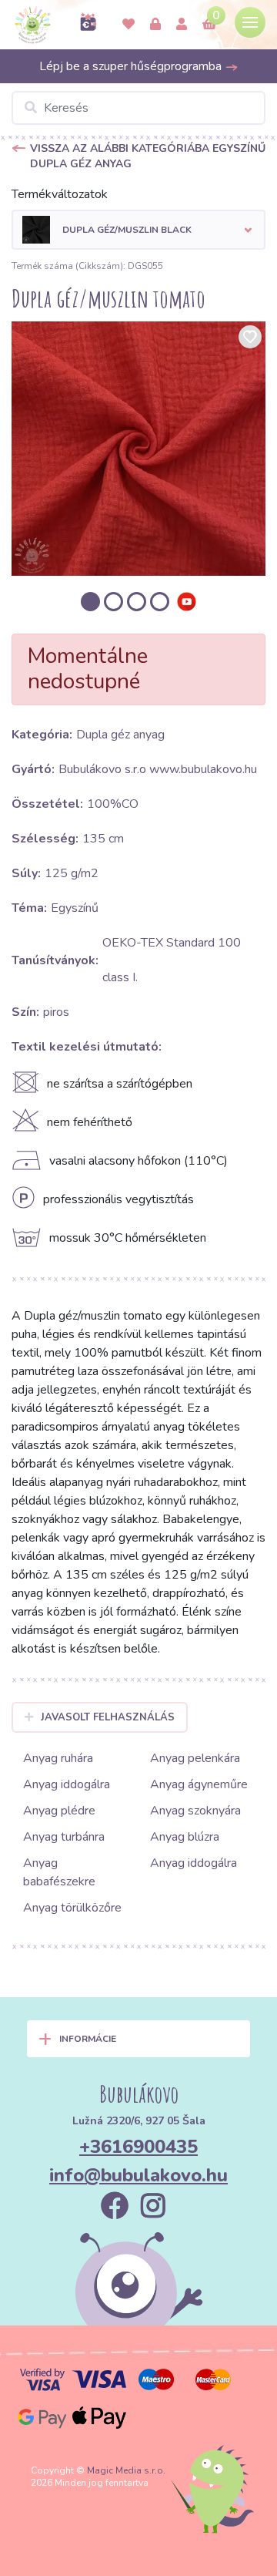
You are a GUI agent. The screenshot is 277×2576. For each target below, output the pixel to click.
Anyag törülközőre (72, 1908)
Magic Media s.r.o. (126, 2470)
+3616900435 (138, 2147)
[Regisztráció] (182, 25)
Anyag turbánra (64, 1837)
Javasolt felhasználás (108, 1717)
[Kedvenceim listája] (128, 25)
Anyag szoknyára (195, 1811)
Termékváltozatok (60, 194)
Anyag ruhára (58, 1758)
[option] (138, 449)
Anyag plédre (59, 1811)
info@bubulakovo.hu (138, 2175)
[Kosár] (209, 25)
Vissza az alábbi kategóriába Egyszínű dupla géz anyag (148, 156)
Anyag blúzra (185, 1837)
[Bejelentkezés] (155, 25)
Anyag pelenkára (195, 1758)
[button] (138, 230)
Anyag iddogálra (67, 1784)
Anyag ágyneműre (199, 1784)
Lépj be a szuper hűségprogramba (132, 66)
